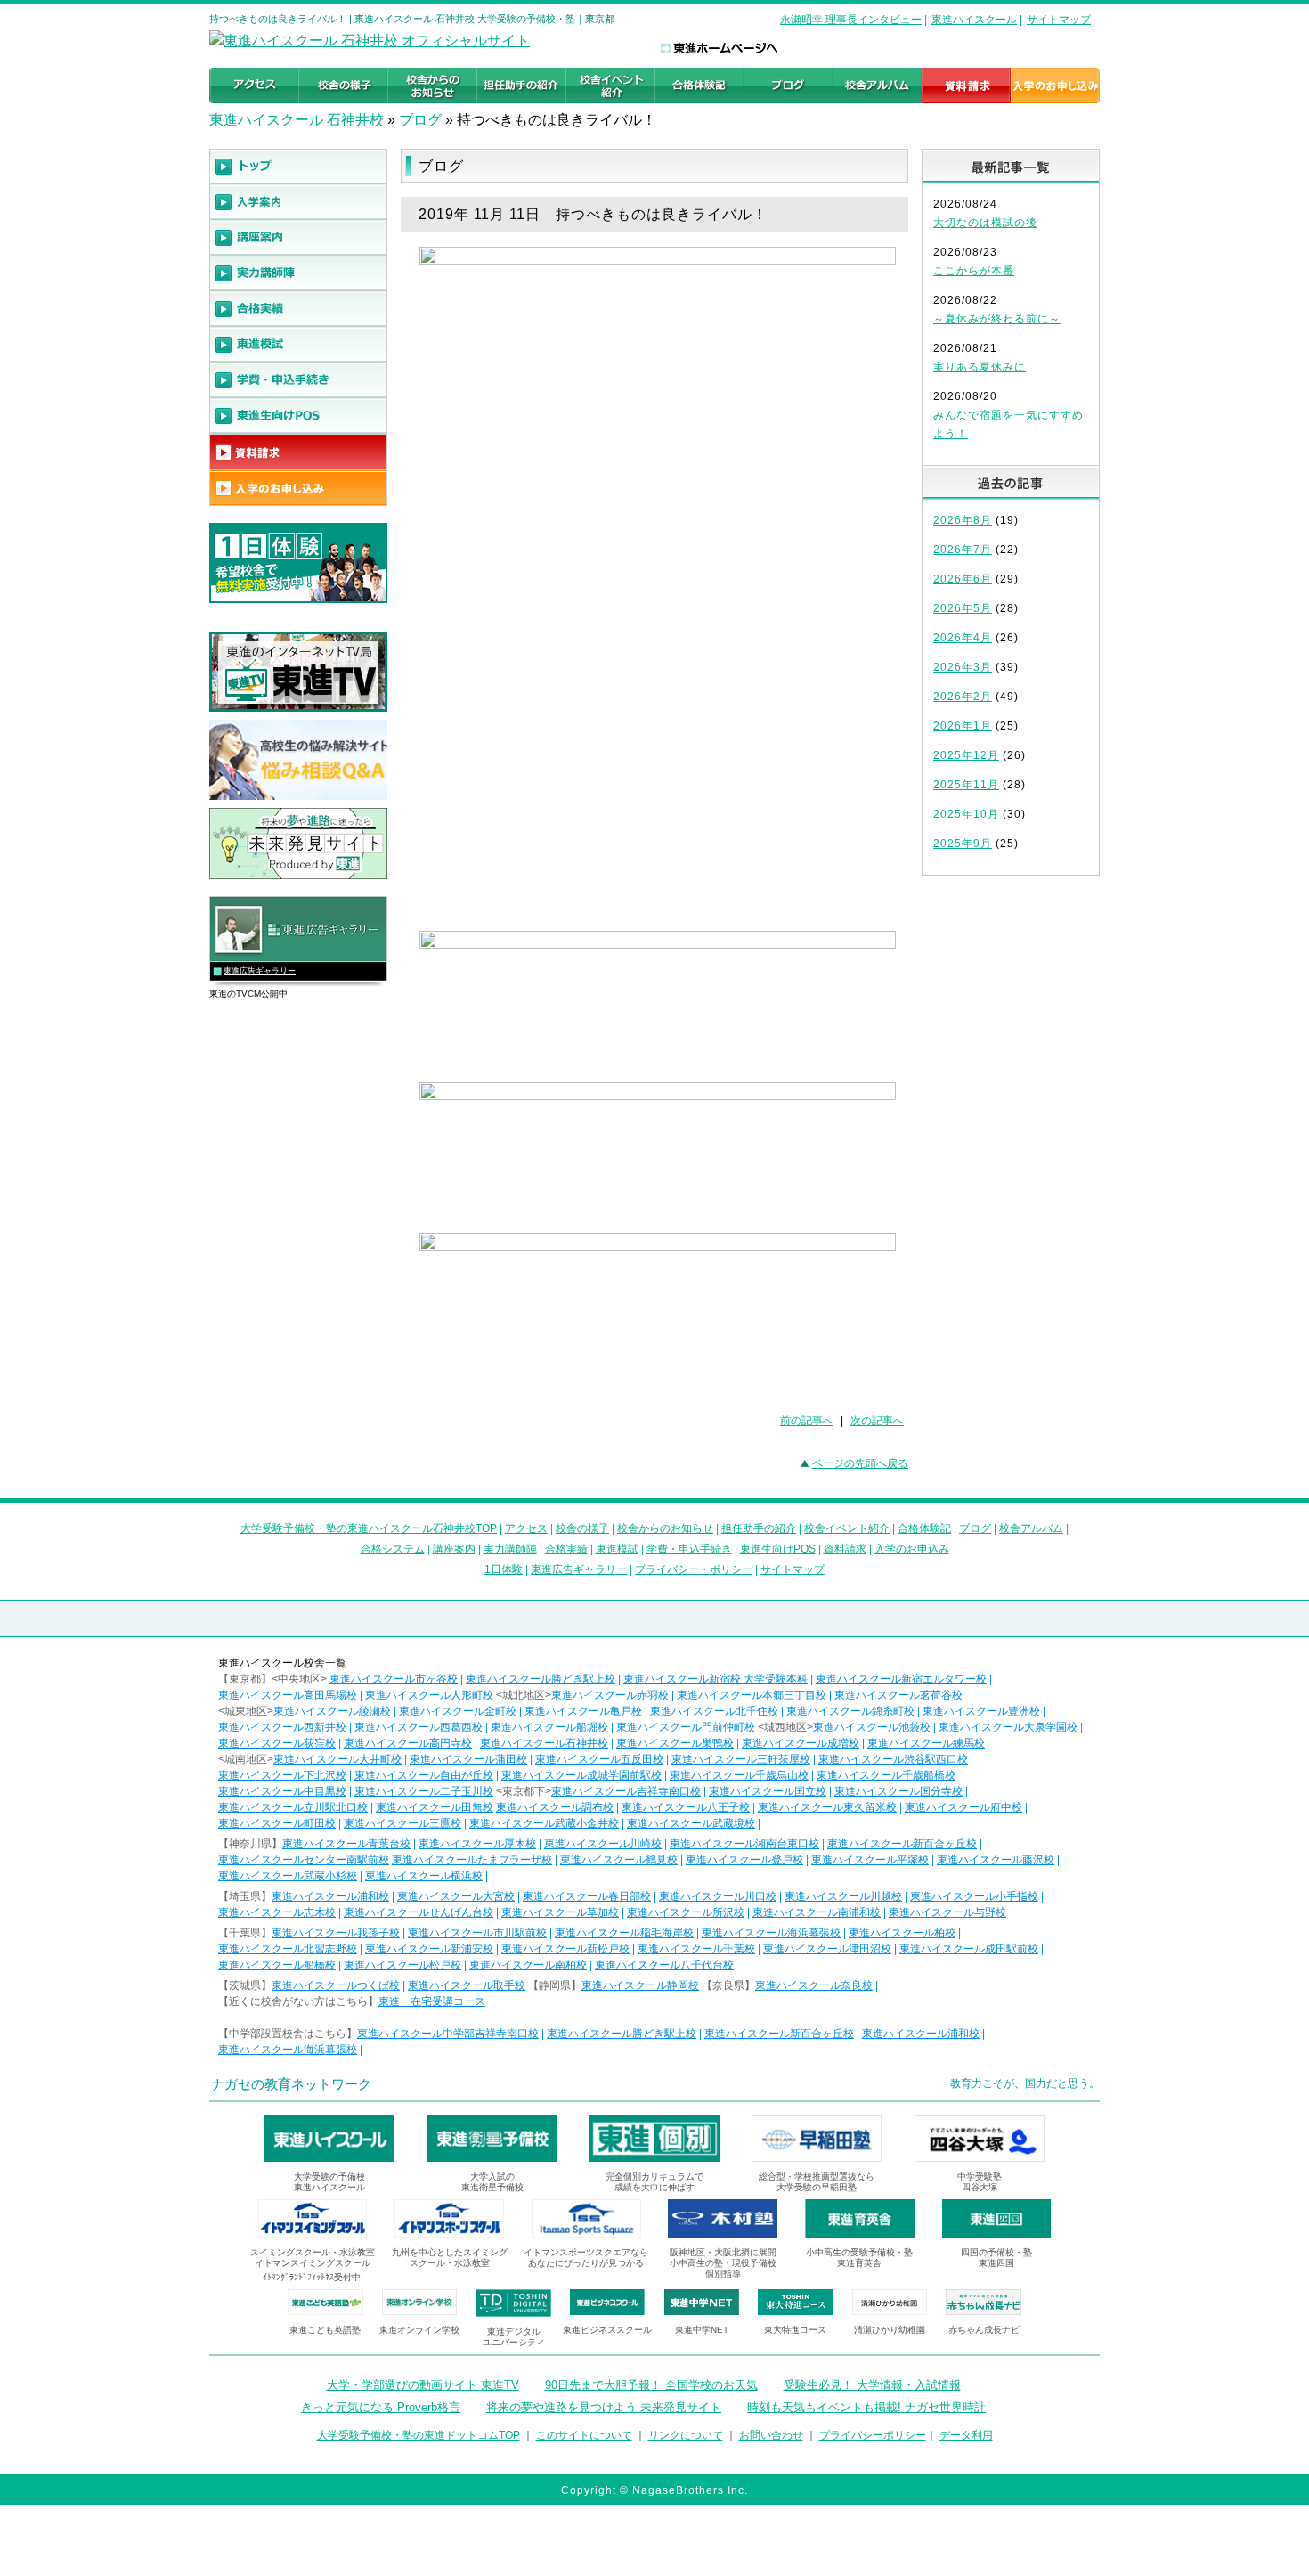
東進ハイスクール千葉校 (696, 1949)
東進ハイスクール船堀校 (549, 1727)
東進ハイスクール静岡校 (640, 1985)
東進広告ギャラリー (260, 971)
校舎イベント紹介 (847, 1528)
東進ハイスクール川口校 (718, 1896)
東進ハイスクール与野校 (947, 1912)
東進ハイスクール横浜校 (424, 1876)
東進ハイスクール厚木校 (477, 1844)
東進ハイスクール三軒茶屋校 (741, 1759)
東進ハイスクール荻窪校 (277, 1743)
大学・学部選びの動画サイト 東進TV (423, 2385)
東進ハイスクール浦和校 (330, 1896)
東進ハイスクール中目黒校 (282, 1791)
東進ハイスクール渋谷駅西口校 (893, 1759)
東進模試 (617, 1549)
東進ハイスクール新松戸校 (565, 1949)
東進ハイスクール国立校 (768, 1791)
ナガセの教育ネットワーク (291, 2084)
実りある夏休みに (980, 367)
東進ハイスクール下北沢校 (282, 1775)
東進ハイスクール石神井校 (544, 1743)
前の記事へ (807, 1421)
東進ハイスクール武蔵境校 (691, 1823)
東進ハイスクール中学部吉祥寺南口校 (448, 2034)
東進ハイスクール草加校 (560, 1912)
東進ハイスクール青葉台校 (346, 1844)
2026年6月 (963, 579)
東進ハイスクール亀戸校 (583, 1711)
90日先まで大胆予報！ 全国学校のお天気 (651, 2385)
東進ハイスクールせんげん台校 (419, 1912)
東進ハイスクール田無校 (435, 1807)
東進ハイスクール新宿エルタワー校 (901, 1679)
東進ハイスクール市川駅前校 (477, 1933)
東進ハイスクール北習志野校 (288, 1949)
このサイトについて (584, 2435)
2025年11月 (966, 785)
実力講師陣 (510, 1549)
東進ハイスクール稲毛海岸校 (624, 1933)
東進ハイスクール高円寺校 (408, 1743)
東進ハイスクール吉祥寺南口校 (626, 1791)
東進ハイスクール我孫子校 (336, 1933)
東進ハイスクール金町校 (458, 1711)
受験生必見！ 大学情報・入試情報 (872, 2385)
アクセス (526, 1528)
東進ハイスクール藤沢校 (996, 1860)
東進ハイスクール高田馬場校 (288, 1695)
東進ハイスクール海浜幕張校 (771, 1933)
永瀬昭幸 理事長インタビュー (851, 20)
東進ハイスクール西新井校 (282, 1727)
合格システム (393, 1549)
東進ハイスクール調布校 (555, 1807)
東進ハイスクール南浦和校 (817, 1912)
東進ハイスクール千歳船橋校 (886, 1775)
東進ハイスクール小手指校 (974, 1896)
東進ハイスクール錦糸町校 (850, 1711)
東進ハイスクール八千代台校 (664, 1965)
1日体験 (504, 1569)
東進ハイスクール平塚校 (870, 1860)
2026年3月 (963, 667)
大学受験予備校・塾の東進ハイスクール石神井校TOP (369, 1528)
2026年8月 (963, 520)
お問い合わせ (771, 2435)
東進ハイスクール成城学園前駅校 (581, 1775)
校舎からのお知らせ (665, 1528)
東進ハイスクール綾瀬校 (332, 1711)
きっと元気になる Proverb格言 (381, 2407)
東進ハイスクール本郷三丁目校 (752, 1695)
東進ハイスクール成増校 (801, 1743)
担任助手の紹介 (759, 1528)
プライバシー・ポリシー (694, 1569)
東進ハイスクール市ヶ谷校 (394, 1679)
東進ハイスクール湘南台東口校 (744, 1844)
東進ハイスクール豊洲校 (981, 1711)
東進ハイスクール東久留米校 (827, 1807)
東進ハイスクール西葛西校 (419, 1727)
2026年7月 (963, 550)
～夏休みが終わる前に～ (997, 319)
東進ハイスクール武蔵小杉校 (288, 1876)
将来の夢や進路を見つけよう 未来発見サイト (604, 2407)
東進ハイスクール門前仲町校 (686, 1727)
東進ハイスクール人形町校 (429, 1695)
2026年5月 (963, 608)
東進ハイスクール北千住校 (714, 1711)
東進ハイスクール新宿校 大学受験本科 (715, 1679)
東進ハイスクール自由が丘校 (424, 1775)
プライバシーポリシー (873, 2435)
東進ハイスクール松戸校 (402, 1965)
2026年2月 (963, 697)
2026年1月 (963, 726)
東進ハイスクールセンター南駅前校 (304, 1860)
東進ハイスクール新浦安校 (429, 1949)
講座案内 (454, 1549)
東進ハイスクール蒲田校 (468, 1759)
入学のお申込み (912, 1549)
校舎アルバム (1031, 1528)
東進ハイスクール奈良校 (814, 1985)
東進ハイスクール (974, 20)
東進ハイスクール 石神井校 (297, 120)
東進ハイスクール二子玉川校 (424, 1791)
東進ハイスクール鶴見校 (619, 1860)
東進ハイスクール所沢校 (686, 1912)
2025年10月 (966, 814)
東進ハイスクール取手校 (467, 1985)
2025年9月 (963, 844)
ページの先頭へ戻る (860, 1463)
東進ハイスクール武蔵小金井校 (544, 1823)
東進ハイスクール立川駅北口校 (293, 1807)
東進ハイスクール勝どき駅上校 (541, 1679)
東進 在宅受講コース (432, 2001)
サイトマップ (1059, 20)
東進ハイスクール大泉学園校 (1008, 1727)
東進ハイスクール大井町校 (337, 1759)
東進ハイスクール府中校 (963, 1807)
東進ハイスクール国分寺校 (898, 1791)
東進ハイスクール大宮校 (456, 1896)
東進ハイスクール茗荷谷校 (898, 1695)
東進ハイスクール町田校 (277, 1823)
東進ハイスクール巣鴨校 (675, 1743)
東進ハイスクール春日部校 (587, 1896)
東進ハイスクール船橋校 (277, 1965)
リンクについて (686, 2435)
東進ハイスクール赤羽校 (610, 1695)
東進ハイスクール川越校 (843, 1896)
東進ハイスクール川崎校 (603, 1844)
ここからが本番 (974, 271)
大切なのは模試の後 (985, 223)
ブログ (420, 120)
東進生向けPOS (778, 1549)
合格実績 (566, 1549)
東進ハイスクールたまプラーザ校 (472, 1860)
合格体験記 (924, 1528)
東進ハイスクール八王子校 (686, 1807)
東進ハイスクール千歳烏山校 (739, 1775)
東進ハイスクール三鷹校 (402, 1823)
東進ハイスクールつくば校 (336, 1985)
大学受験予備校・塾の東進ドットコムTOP (419, 2435)
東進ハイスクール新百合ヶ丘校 (902, 1844)
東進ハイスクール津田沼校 (827, 1949)
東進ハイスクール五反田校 (599, 1759)
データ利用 (966, 2435)
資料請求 (845, 1549)
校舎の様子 (582, 1528)
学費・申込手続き (689, 1549)
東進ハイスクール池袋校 (872, 1727)
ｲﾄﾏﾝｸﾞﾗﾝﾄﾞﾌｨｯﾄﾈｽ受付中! (313, 2277)
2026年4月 (963, 638)
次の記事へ (877, 1421)
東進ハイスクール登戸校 (744, 1860)
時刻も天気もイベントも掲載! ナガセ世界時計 (866, 2407)
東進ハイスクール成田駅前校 (969, 1949)
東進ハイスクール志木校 (277, 1912)
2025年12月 (966, 755)
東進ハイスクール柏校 (902, 1933)
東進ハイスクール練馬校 (926, 1743)
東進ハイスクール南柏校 (528, 1965)
